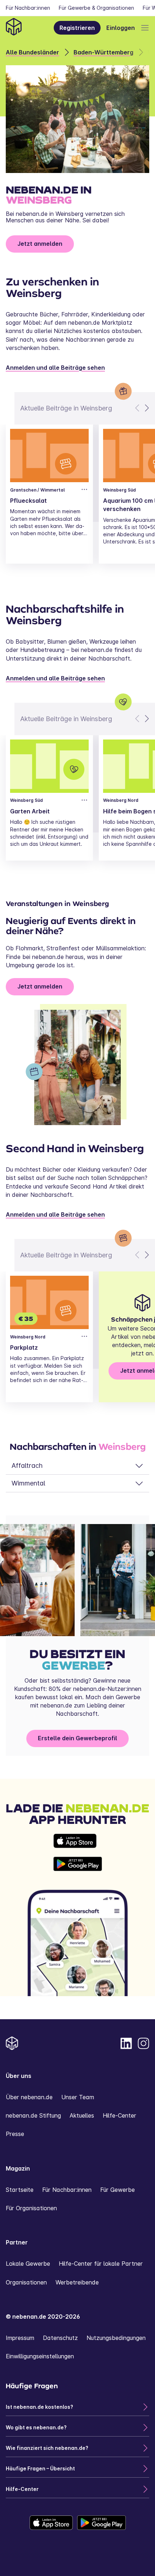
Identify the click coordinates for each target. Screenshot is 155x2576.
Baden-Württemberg (103, 52)
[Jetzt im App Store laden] (78, 1841)
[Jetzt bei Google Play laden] (78, 1864)
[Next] (146, 408)
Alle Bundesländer (32, 52)
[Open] (145, 28)
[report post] (84, 489)
